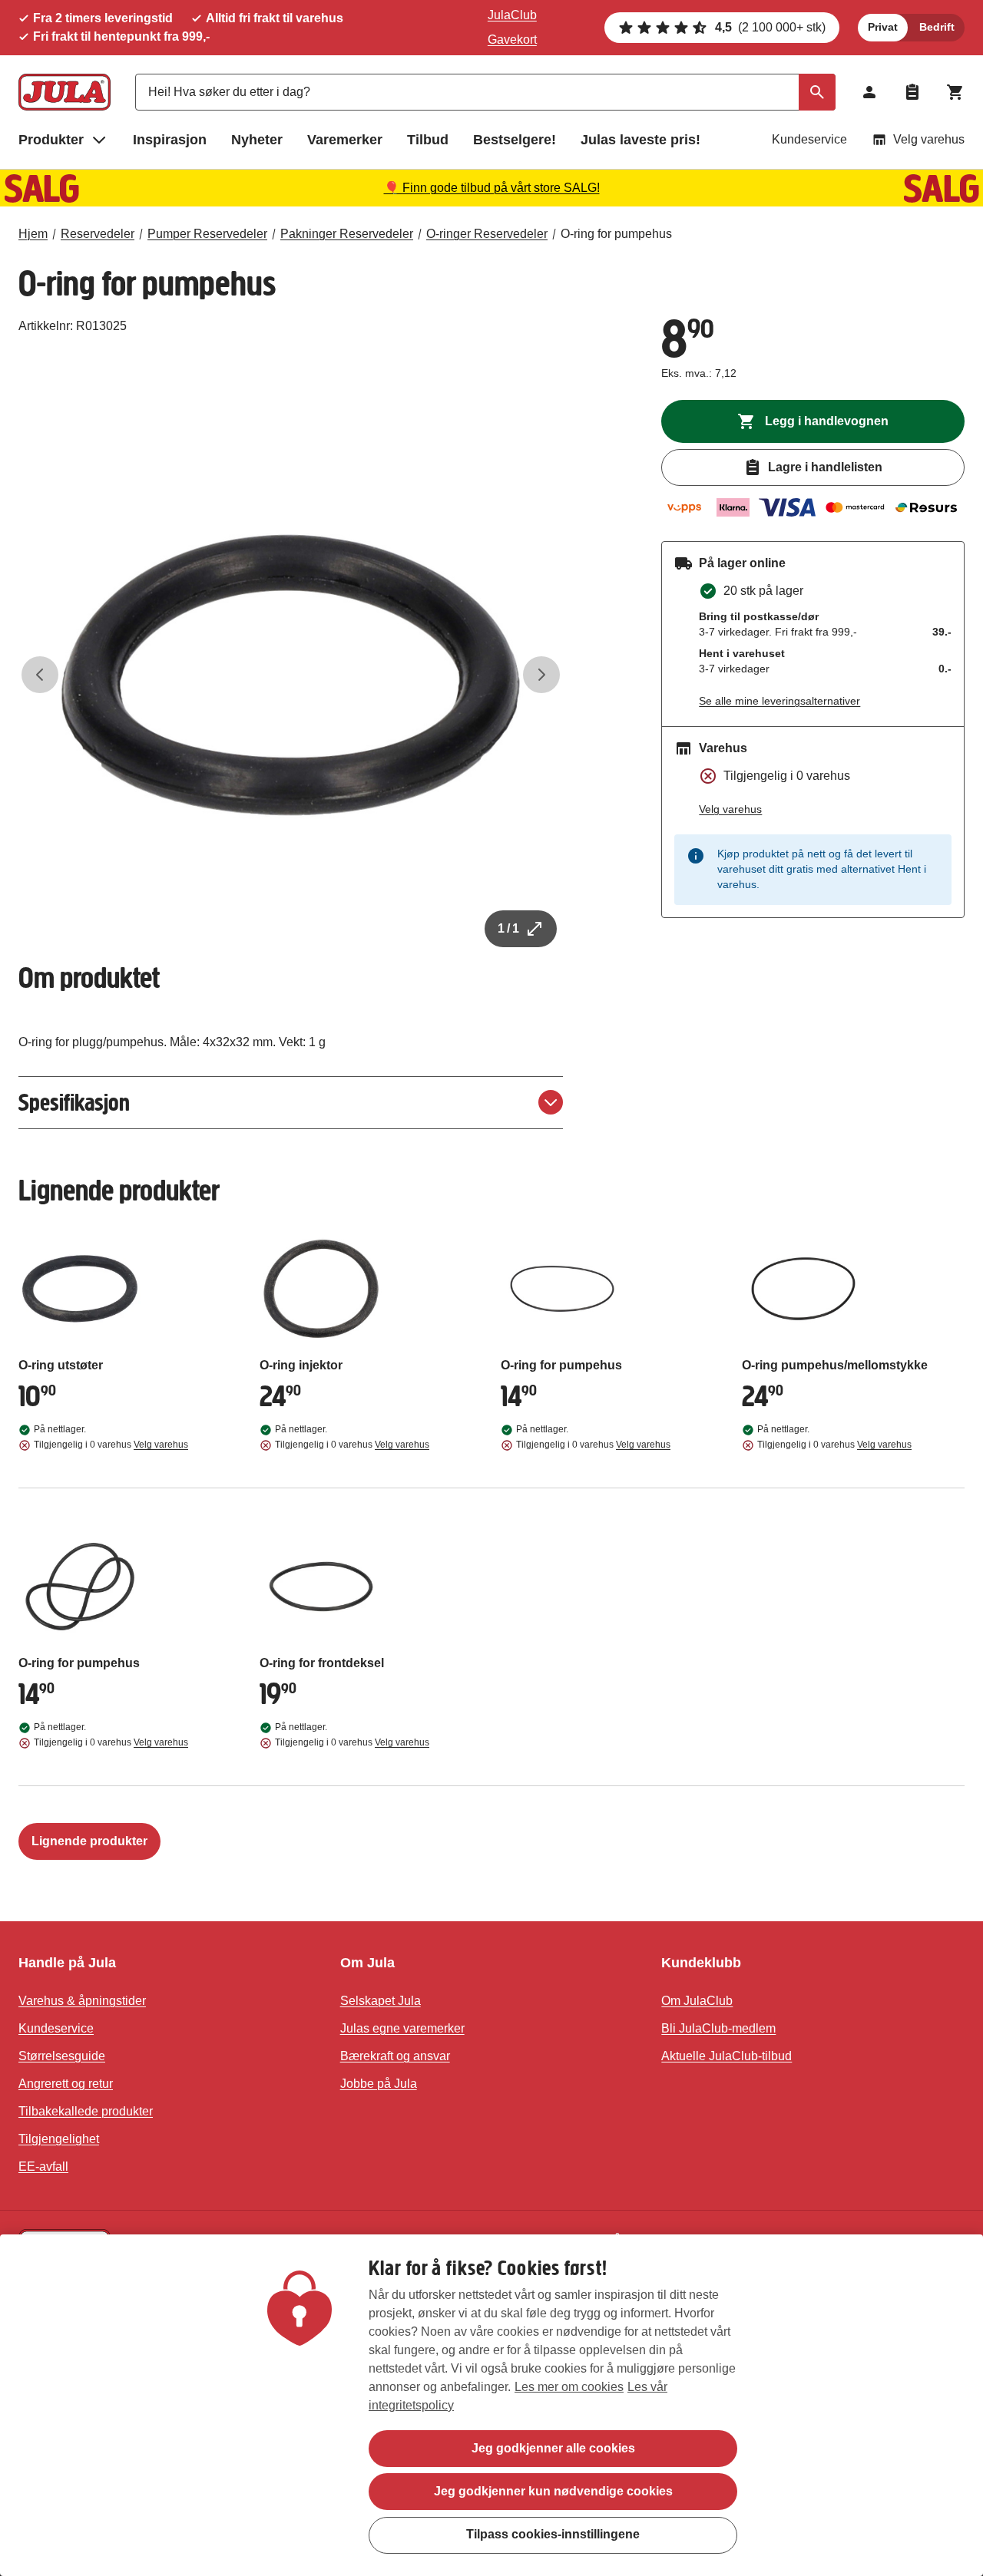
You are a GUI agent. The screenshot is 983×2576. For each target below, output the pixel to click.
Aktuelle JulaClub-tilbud (726, 2056)
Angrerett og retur (66, 2084)
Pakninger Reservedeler (347, 234)
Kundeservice (809, 139)
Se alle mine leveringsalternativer (779, 701)
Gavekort (512, 40)
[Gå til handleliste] (912, 92)
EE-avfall (43, 2166)
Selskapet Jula (381, 2001)
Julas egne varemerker (402, 2028)
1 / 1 (508, 928)
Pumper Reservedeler (207, 234)
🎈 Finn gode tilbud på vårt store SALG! (492, 188)
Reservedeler (98, 234)
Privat (883, 27)
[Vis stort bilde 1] (291, 675)
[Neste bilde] (541, 675)
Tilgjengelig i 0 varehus (111, 1445)
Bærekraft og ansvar (395, 2056)
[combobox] (485, 92)
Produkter (51, 140)
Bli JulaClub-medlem (718, 2028)
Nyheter (257, 140)
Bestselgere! (515, 140)
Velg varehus (929, 139)
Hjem (33, 234)
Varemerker (345, 140)
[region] (491, 2405)
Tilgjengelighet (59, 2139)
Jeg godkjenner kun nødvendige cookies (553, 2491)
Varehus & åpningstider (82, 2001)
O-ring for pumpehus (616, 234)
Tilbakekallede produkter (86, 2111)
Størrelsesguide (62, 2056)
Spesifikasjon (74, 1103)
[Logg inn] (869, 92)
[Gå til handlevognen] (955, 92)
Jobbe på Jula (379, 2084)
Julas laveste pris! (640, 140)
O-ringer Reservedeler (487, 234)
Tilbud (428, 140)
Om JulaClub (697, 2001)
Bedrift (937, 27)
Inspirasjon (170, 140)
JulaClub (512, 15)
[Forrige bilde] (40, 675)
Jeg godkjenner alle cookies (553, 2448)
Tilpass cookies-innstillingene (553, 2534)
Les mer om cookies (569, 2387)
